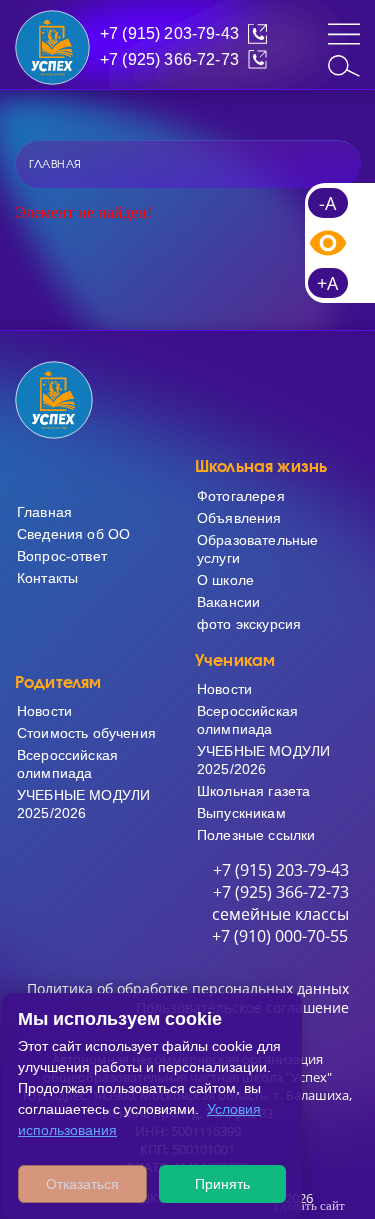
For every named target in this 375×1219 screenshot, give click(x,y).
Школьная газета (253, 791)
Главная (44, 512)
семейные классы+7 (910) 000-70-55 (280, 925)
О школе (225, 580)
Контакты (47, 578)
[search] (344, 66)
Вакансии (228, 602)
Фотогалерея (241, 496)
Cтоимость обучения (86, 733)
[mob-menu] (344, 34)
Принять (222, 1184)
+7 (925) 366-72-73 (169, 59)
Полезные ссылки (256, 835)
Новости (44, 711)
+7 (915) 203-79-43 (169, 33)
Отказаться (82, 1184)
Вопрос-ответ (62, 556)
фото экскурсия (249, 624)
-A (327, 203)
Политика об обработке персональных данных (188, 988)
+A (327, 283)
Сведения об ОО (73, 534)
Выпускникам (241, 813)
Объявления (239, 518)
